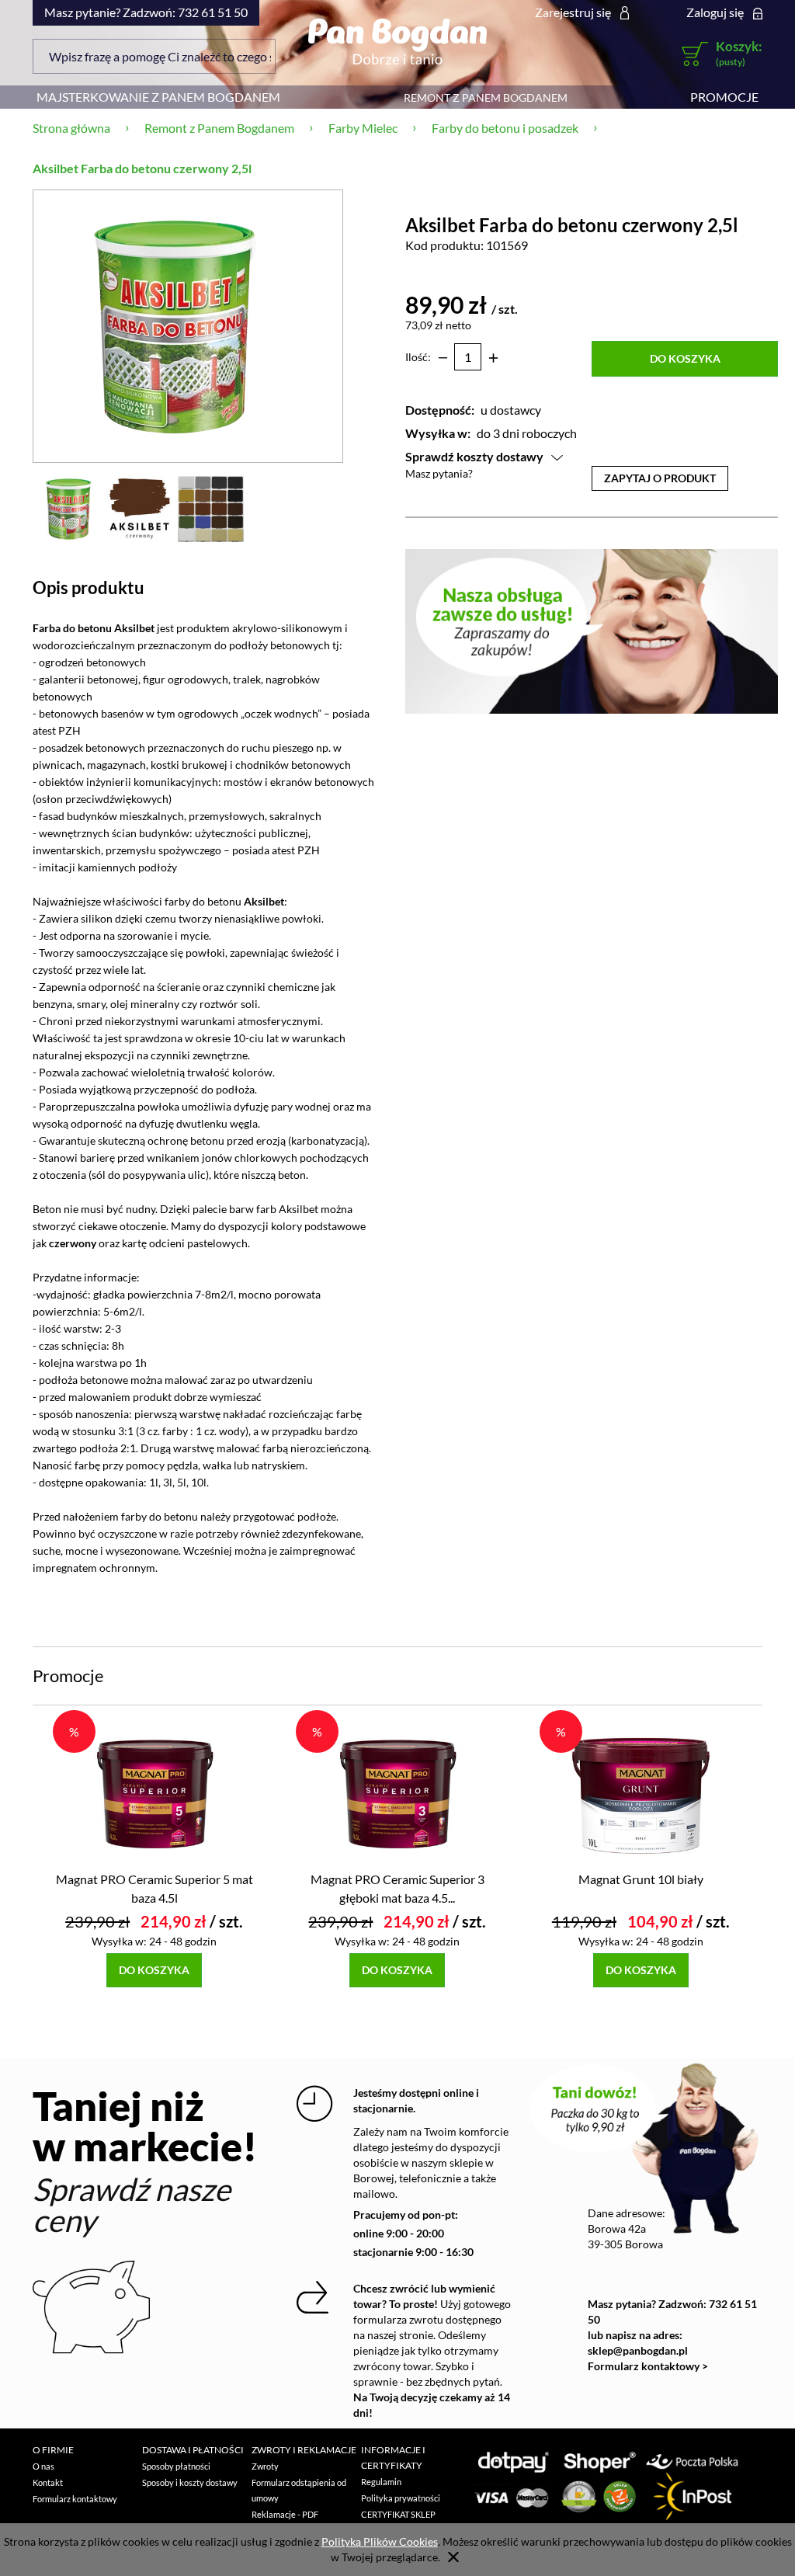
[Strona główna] (397, 41)
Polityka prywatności (401, 2498)
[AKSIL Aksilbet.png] (68, 508)
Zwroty (265, 2466)
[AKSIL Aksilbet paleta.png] (211, 508)
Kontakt (48, 2482)
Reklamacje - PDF (285, 2514)
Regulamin (381, 2482)
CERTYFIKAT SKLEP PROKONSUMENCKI (401, 2522)
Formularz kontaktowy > (648, 2366)
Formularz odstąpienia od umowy (299, 2490)
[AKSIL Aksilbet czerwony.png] (139, 508)
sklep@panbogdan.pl (638, 2350)
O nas (43, 2466)
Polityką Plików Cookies (380, 2541)
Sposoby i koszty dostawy (190, 2482)
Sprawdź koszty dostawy (474, 456)
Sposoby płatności (176, 2466)
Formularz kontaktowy (75, 2499)
